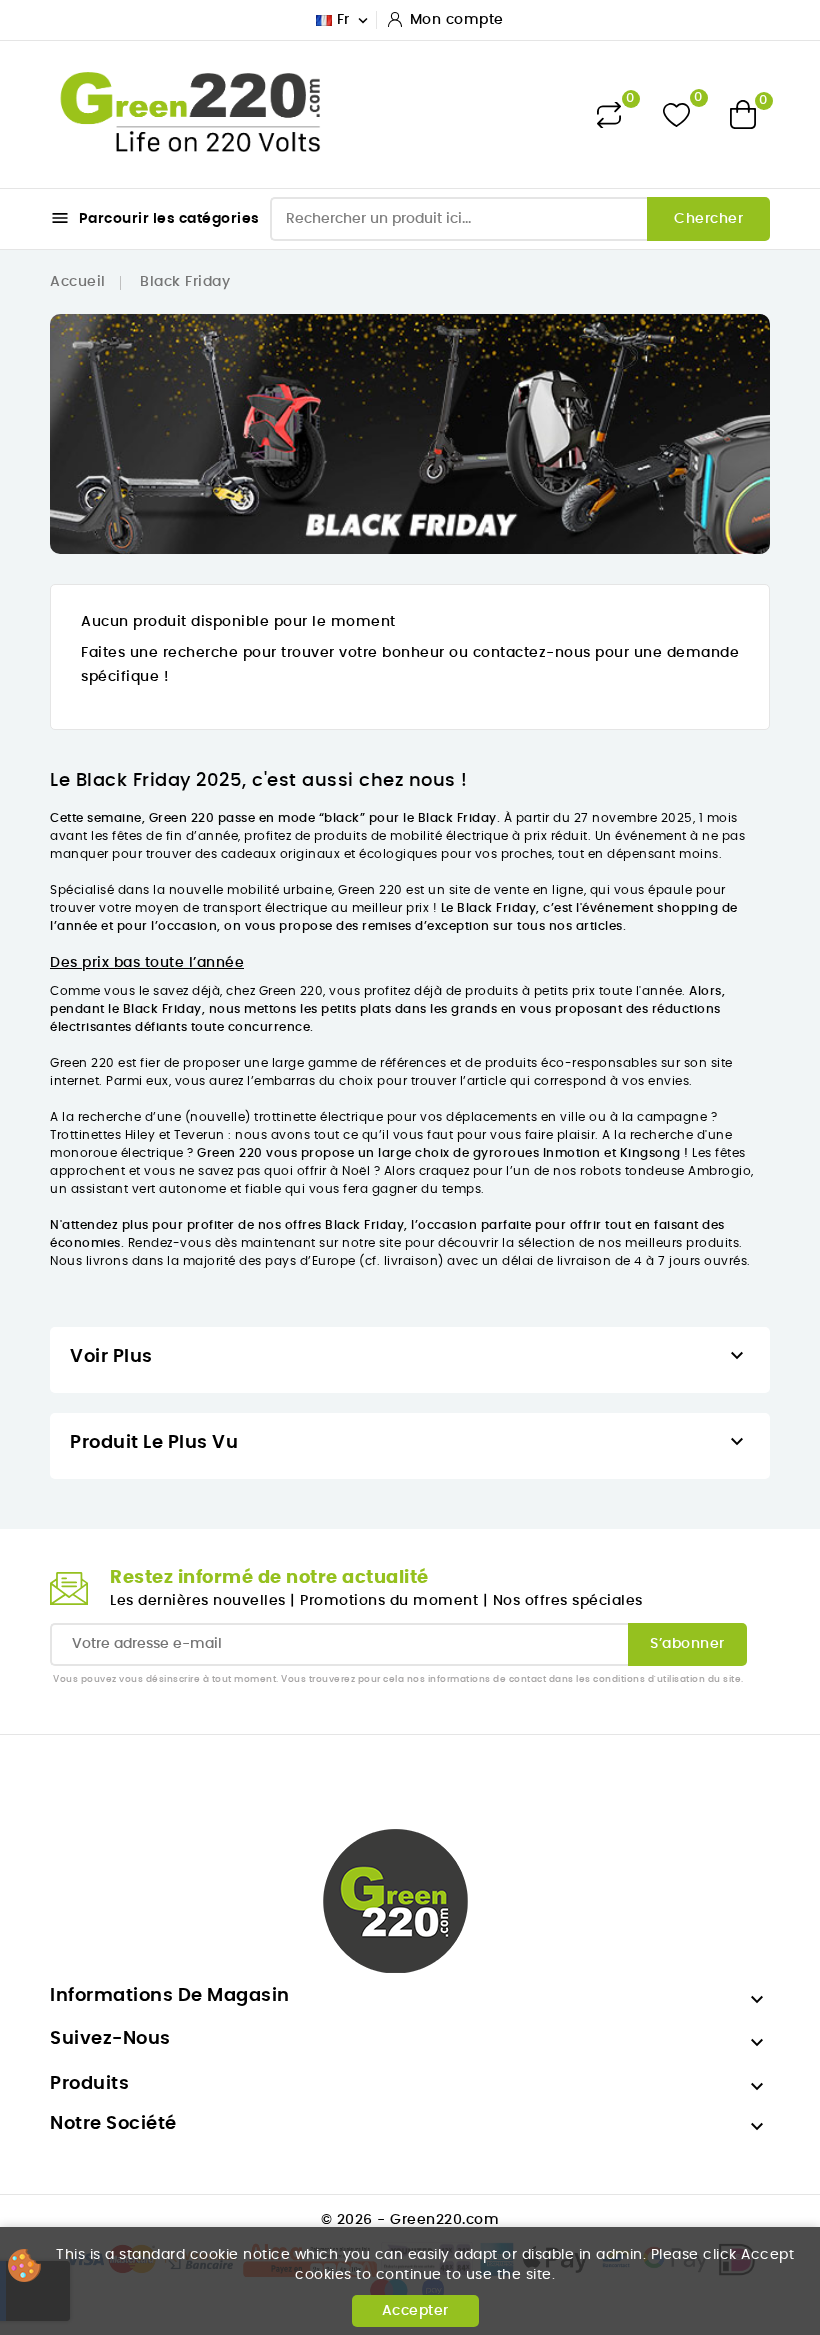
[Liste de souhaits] (676, 114)
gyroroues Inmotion (537, 1153)
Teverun (199, 1135)
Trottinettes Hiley (102, 1135)
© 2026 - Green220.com (410, 2220)
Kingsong (650, 1153)
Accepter (415, 2311)
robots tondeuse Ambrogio (665, 1171)
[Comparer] (609, 115)
